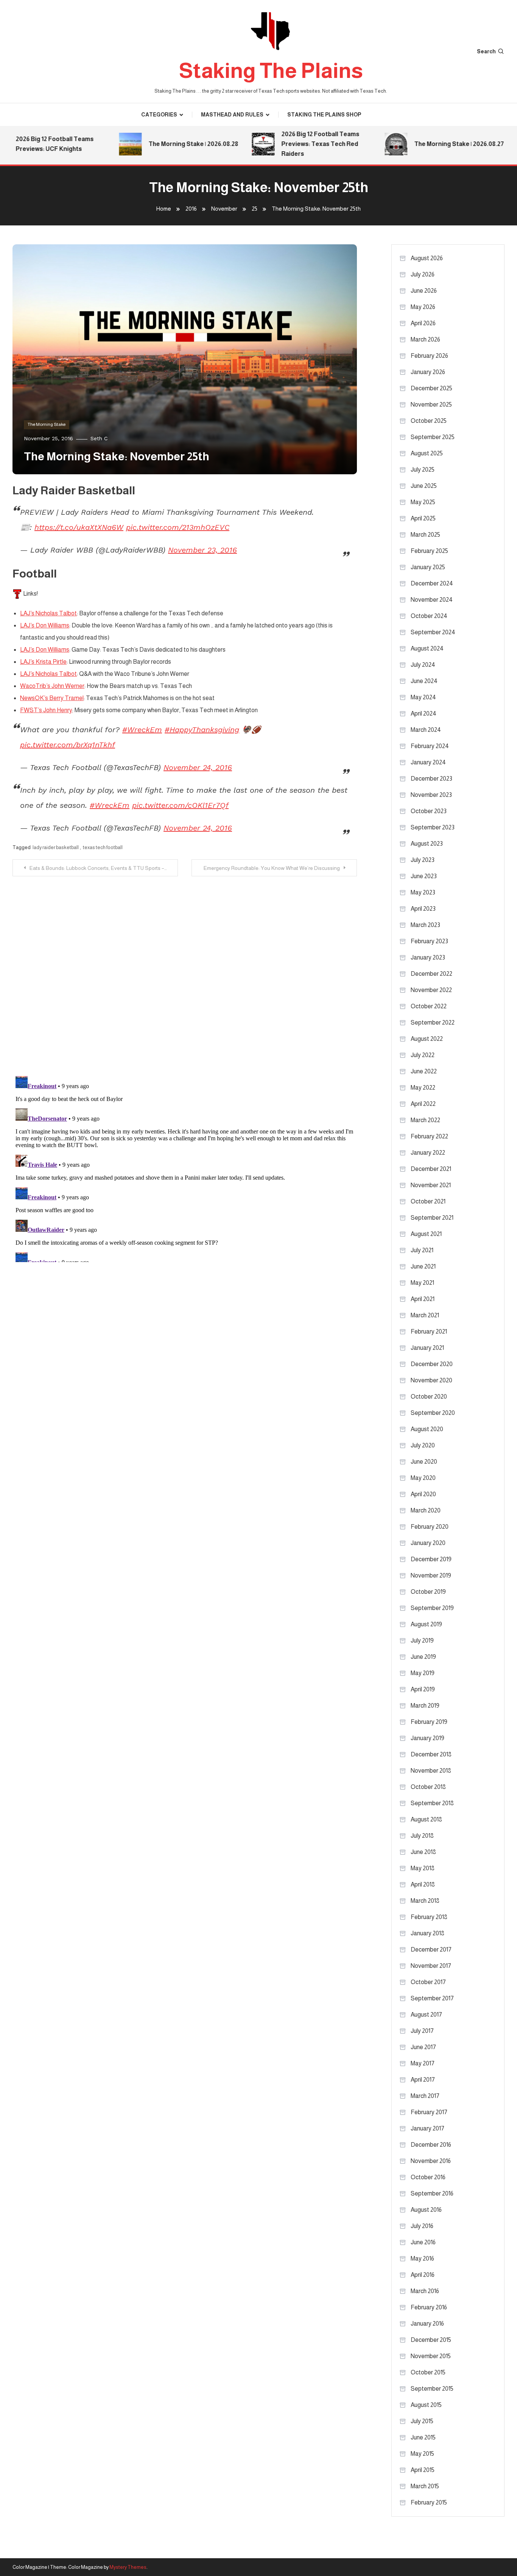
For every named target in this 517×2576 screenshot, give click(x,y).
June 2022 (424, 1071)
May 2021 (422, 1283)
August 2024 (427, 648)
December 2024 (432, 583)
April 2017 (423, 2080)
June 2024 (424, 681)
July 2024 (423, 665)
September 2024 (433, 632)
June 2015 (423, 2437)
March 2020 (426, 1510)
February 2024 (430, 746)
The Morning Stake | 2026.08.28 (167, 144)
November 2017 (431, 1966)
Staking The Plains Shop (324, 115)
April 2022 (423, 1104)
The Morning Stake (47, 424)
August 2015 (426, 2405)
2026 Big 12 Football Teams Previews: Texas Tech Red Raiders (294, 144)
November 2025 (431, 404)
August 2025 (427, 453)
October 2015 (428, 2372)
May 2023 (423, 892)
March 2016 (425, 2291)
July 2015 (422, 2421)
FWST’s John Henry (46, 710)
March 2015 (425, 2486)
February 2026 (429, 356)
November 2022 (431, 990)
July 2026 (423, 274)
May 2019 (423, 1673)
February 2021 (429, 1331)
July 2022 (423, 1055)
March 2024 (426, 730)
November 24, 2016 (198, 767)
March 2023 (425, 925)
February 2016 (429, 2307)
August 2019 (426, 1624)
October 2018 (428, 1787)
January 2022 (428, 1153)
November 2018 (431, 1771)
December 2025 (431, 388)
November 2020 (431, 1380)
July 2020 (423, 1445)
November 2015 (431, 2356)
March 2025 (425, 535)
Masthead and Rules (232, 115)
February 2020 (430, 1527)
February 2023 (429, 941)
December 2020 (432, 1364)
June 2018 (423, 1852)
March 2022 (425, 1120)
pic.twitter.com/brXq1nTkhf (68, 745)
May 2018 (423, 1868)
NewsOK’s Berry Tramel (52, 698)
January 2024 (428, 762)
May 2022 (423, 1088)
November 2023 (431, 795)
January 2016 (427, 2324)
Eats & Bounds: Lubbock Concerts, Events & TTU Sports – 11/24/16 (104, 868)
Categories (159, 115)
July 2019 (422, 1640)
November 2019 (431, 1575)
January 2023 (428, 957)
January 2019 (427, 1738)
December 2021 (431, 1169)
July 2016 (422, 2226)
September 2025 (433, 437)
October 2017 (428, 1982)
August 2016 (426, 2210)
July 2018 (422, 1836)
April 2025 (423, 518)
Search (486, 51)
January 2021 (427, 1348)
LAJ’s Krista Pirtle (43, 662)
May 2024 (423, 697)
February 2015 (429, 2502)
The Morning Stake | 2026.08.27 (432, 144)
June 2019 (423, 1657)
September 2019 (432, 1608)
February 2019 (429, 1722)
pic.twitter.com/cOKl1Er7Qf (180, 805)
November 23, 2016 (202, 550)
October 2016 (428, 2177)
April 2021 (423, 1299)
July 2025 (423, 470)
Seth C (99, 438)
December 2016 (431, 2145)
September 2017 (432, 1998)
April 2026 (423, 323)
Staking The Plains (271, 71)
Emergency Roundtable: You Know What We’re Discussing (272, 868)
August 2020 (427, 1429)
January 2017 (427, 2128)
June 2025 (424, 486)
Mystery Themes (128, 2567)
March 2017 (425, 2096)
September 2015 (432, 2389)
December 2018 (431, 1754)
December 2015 (431, 2340)
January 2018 (427, 1933)
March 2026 (425, 339)
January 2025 (428, 567)
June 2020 (424, 1462)
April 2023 (423, 909)
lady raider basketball (56, 847)
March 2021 (425, 1315)
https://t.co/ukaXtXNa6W (79, 527)
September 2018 (432, 1803)
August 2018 (426, 1819)
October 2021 (428, 1201)
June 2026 (424, 291)
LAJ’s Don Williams (45, 625)
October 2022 (429, 1006)
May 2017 (423, 2063)
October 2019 (428, 1592)
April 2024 (424, 713)
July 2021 (422, 1250)
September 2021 (432, 1218)
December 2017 (431, 1949)
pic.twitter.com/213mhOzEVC (178, 527)
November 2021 (431, 1185)
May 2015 (422, 2454)
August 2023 (427, 844)
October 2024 (429, 616)
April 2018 (423, 1884)
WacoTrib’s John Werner (52, 686)
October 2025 (429, 421)
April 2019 (423, 1689)
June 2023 (424, 876)
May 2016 (422, 2258)
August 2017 (426, 2015)
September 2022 (433, 1022)
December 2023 (431, 779)
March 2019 (425, 1706)
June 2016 (423, 2242)
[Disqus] (185, 971)
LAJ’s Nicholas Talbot (48, 613)
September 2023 (433, 827)
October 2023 (429, 811)
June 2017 (423, 2047)
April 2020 (423, 1494)
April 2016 (423, 2275)
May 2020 (423, 1478)
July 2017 (422, 2031)
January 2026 (428, 372)
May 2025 (423, 502)
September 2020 (433, 1413)
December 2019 (431, 1559)
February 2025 (429, 551)
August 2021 (426, 1234)
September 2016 (432, 2193)
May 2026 (423, 307)
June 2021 (423, 1266)
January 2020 (428, 1543)
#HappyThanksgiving (202, 730)
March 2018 (425, 1901)
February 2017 (429, 2112)
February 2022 (429, 1136)
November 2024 (432, 600)
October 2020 (429, 1397)
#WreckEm (142, 730)
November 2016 (431, 2161)
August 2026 (427, 258)
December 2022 (431, 974)
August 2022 (427, 1039)
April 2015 (423, 2470)
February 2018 (429, 1917)
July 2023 (423, 860)
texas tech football (103, 847)
